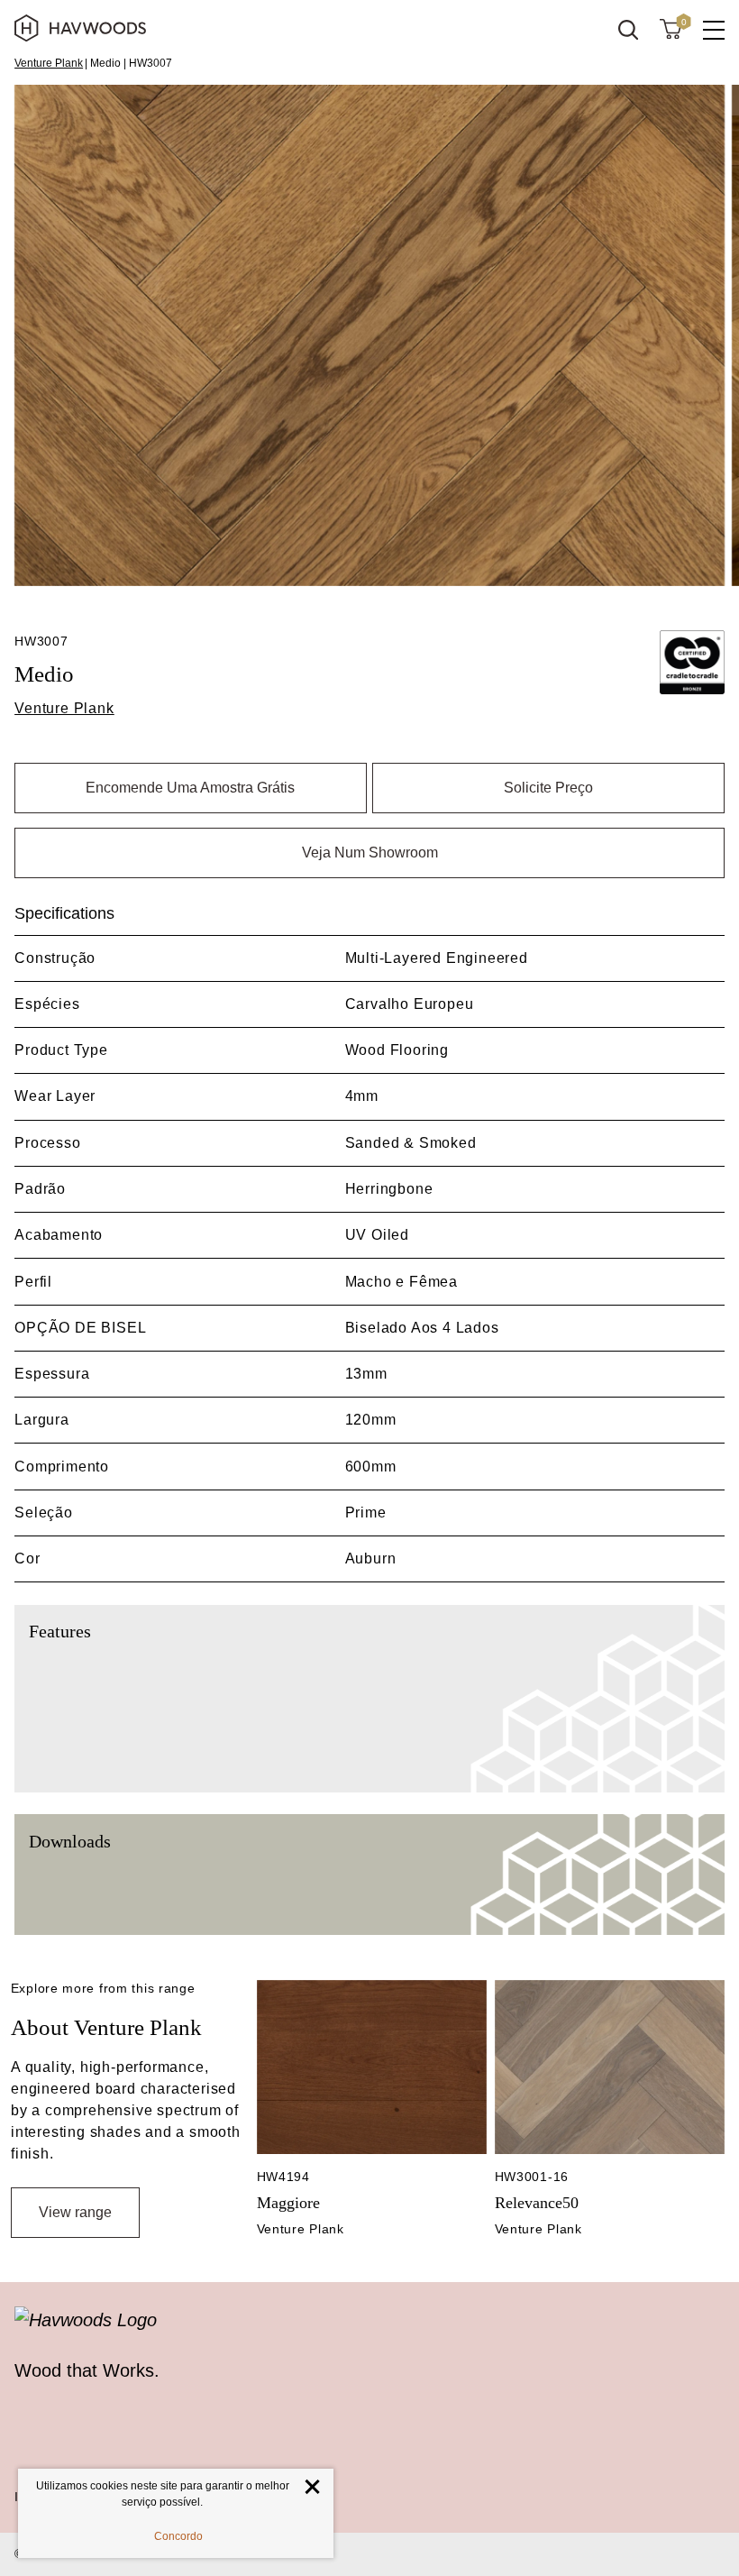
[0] (671, 28)
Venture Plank (49, 63)
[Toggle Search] (628, 30)
